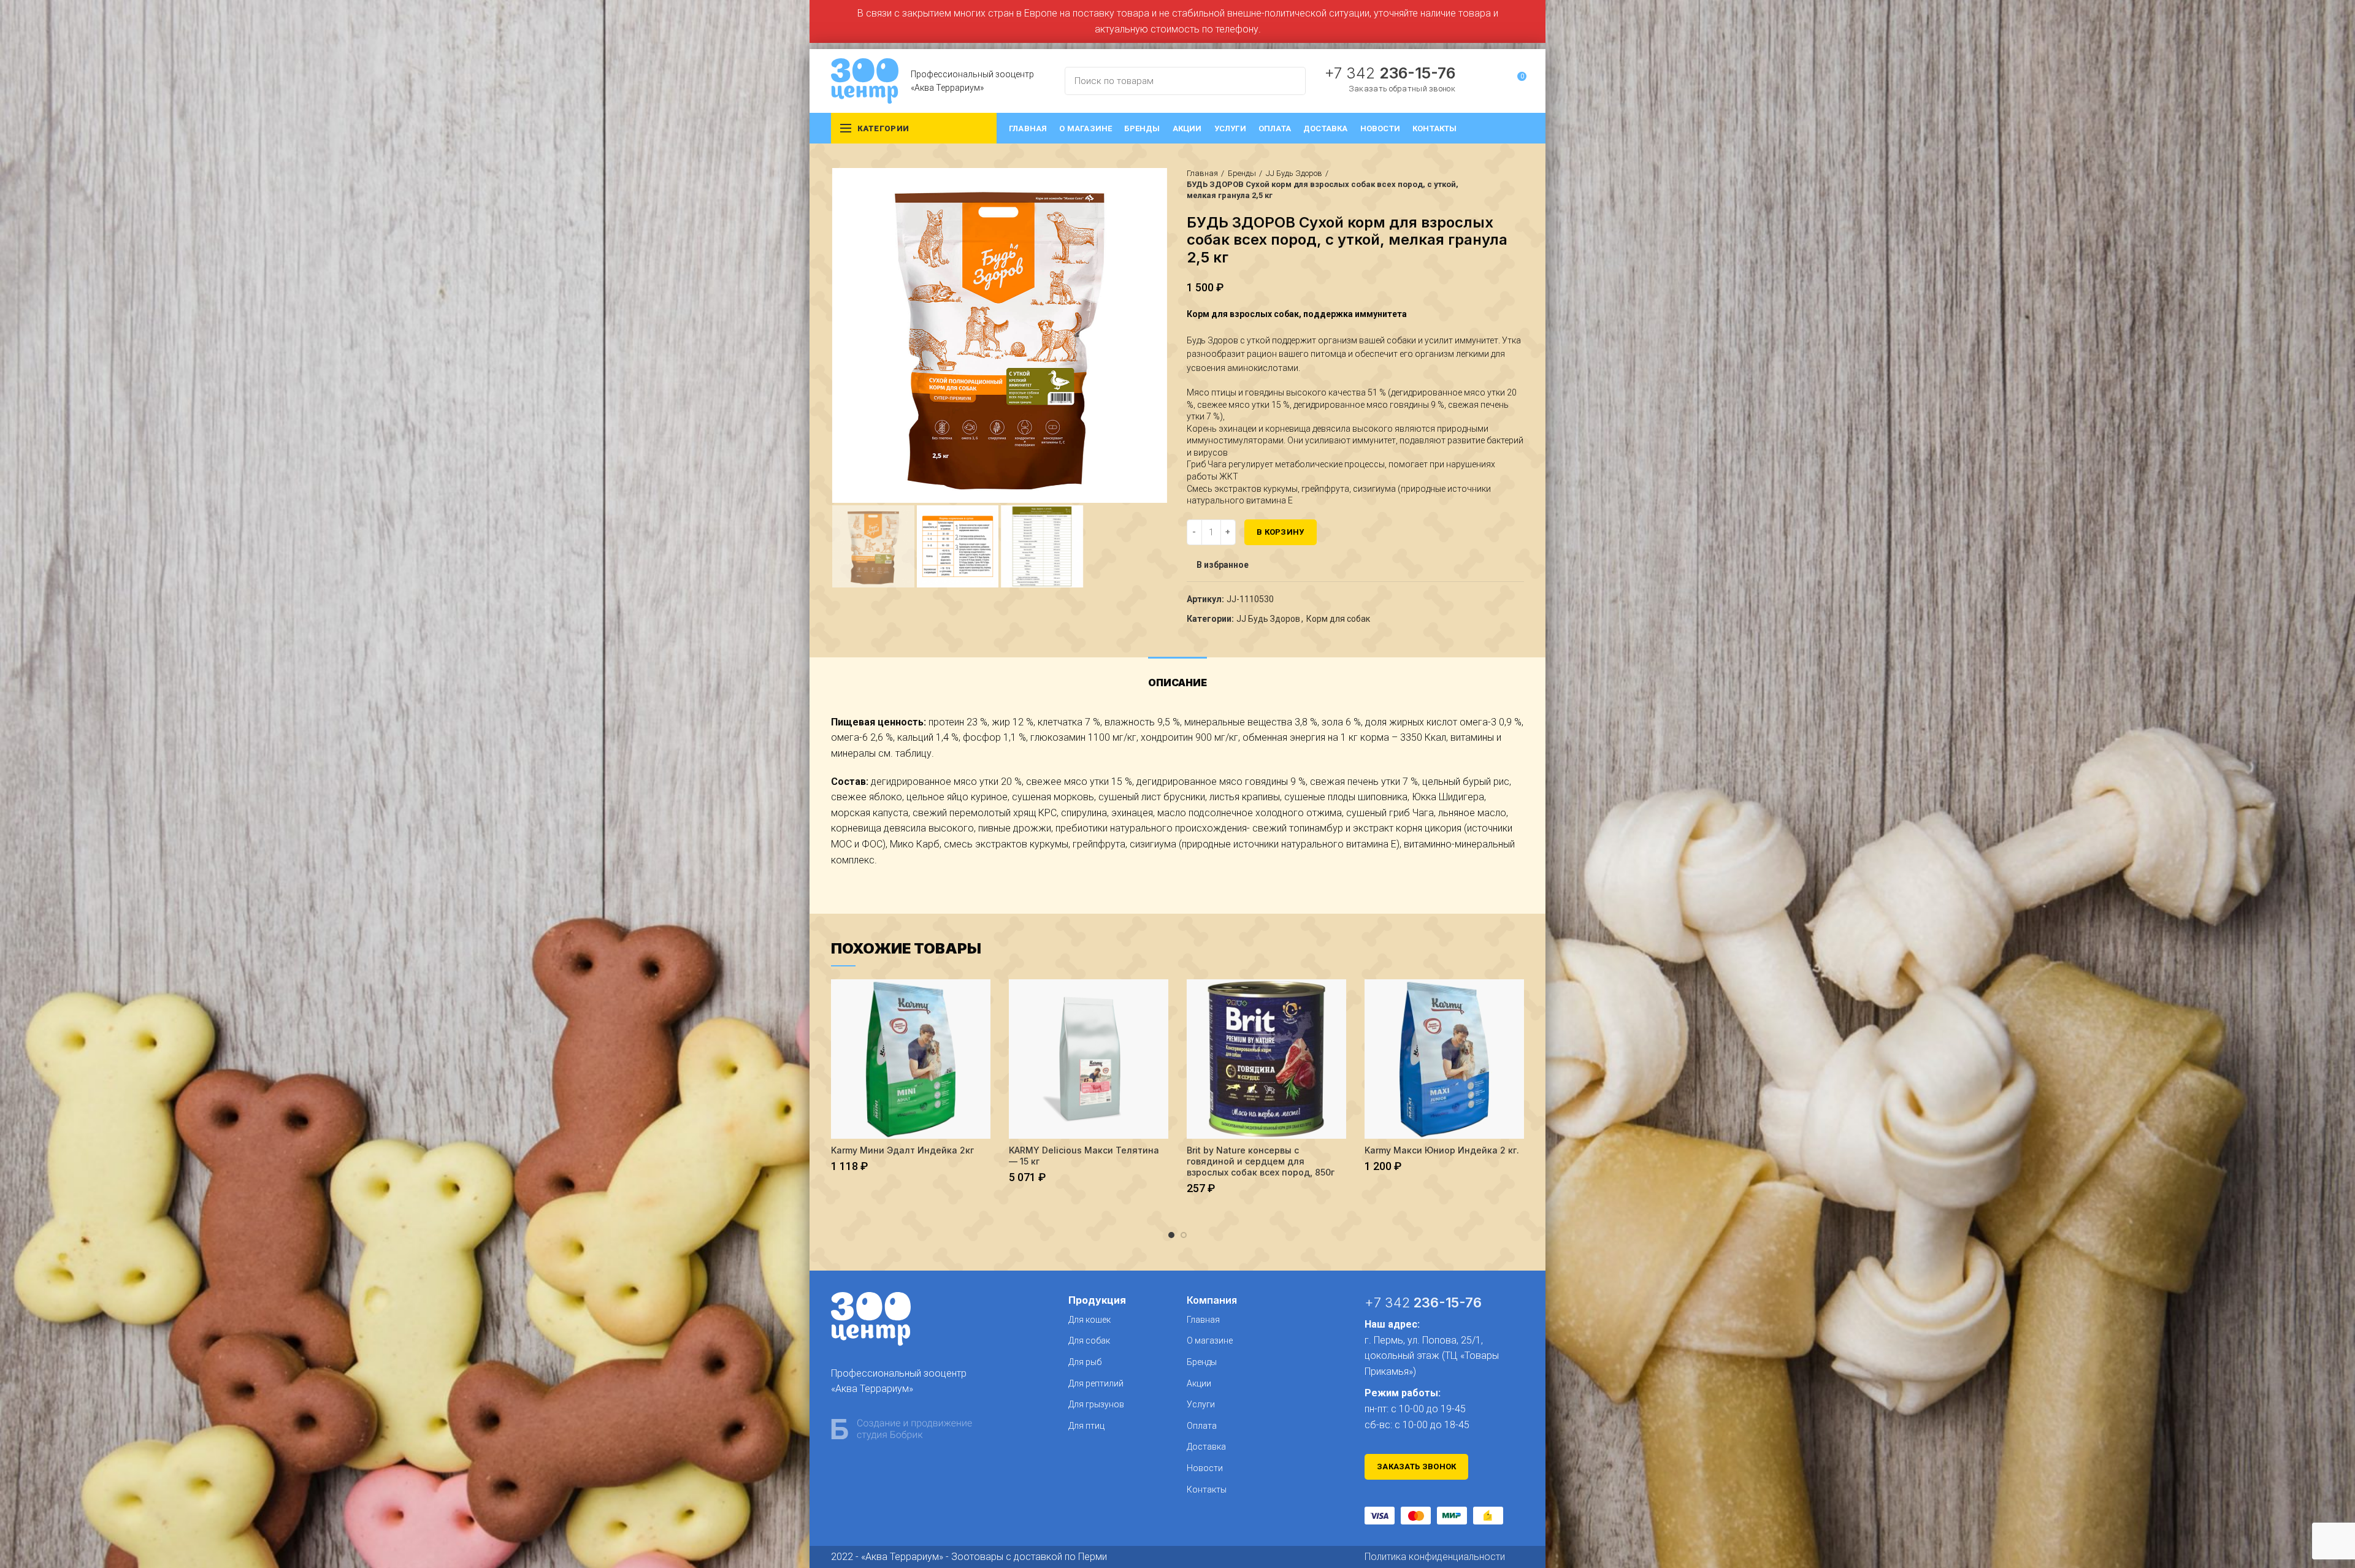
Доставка (1206, 1447)
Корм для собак (1338, 619)
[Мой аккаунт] (1494, 81)
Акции (1199, 1383)
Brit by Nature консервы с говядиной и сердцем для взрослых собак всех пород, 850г (1261, 1161)
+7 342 (1390, 73)
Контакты (1207, 1490)
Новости (1205, 1468)
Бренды (1242, 173)
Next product (1518, 185)
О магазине (1210, 1340)
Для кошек (1089, 1320)
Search (1289, 81)
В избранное (1223, 565)
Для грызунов (1096, 1404)
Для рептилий (1096, 1383)
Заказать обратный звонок (1402, 89)
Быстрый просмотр (981, 999)
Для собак (1089, 1340)
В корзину (1281, 532)
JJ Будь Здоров (1294, 173)
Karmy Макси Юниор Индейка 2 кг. (1442, 1150)
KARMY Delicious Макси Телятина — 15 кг (1084, 1156)
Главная (1202, 173)
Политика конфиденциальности (1435, 1557)
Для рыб (1085, 1362)
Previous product (1493, 185)
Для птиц (1086, 1426)
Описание (1177, 683)
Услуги (1201, 1404)
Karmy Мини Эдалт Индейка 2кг (902, 1150)
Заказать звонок (1417, 1467)
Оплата (1202, 1426)
